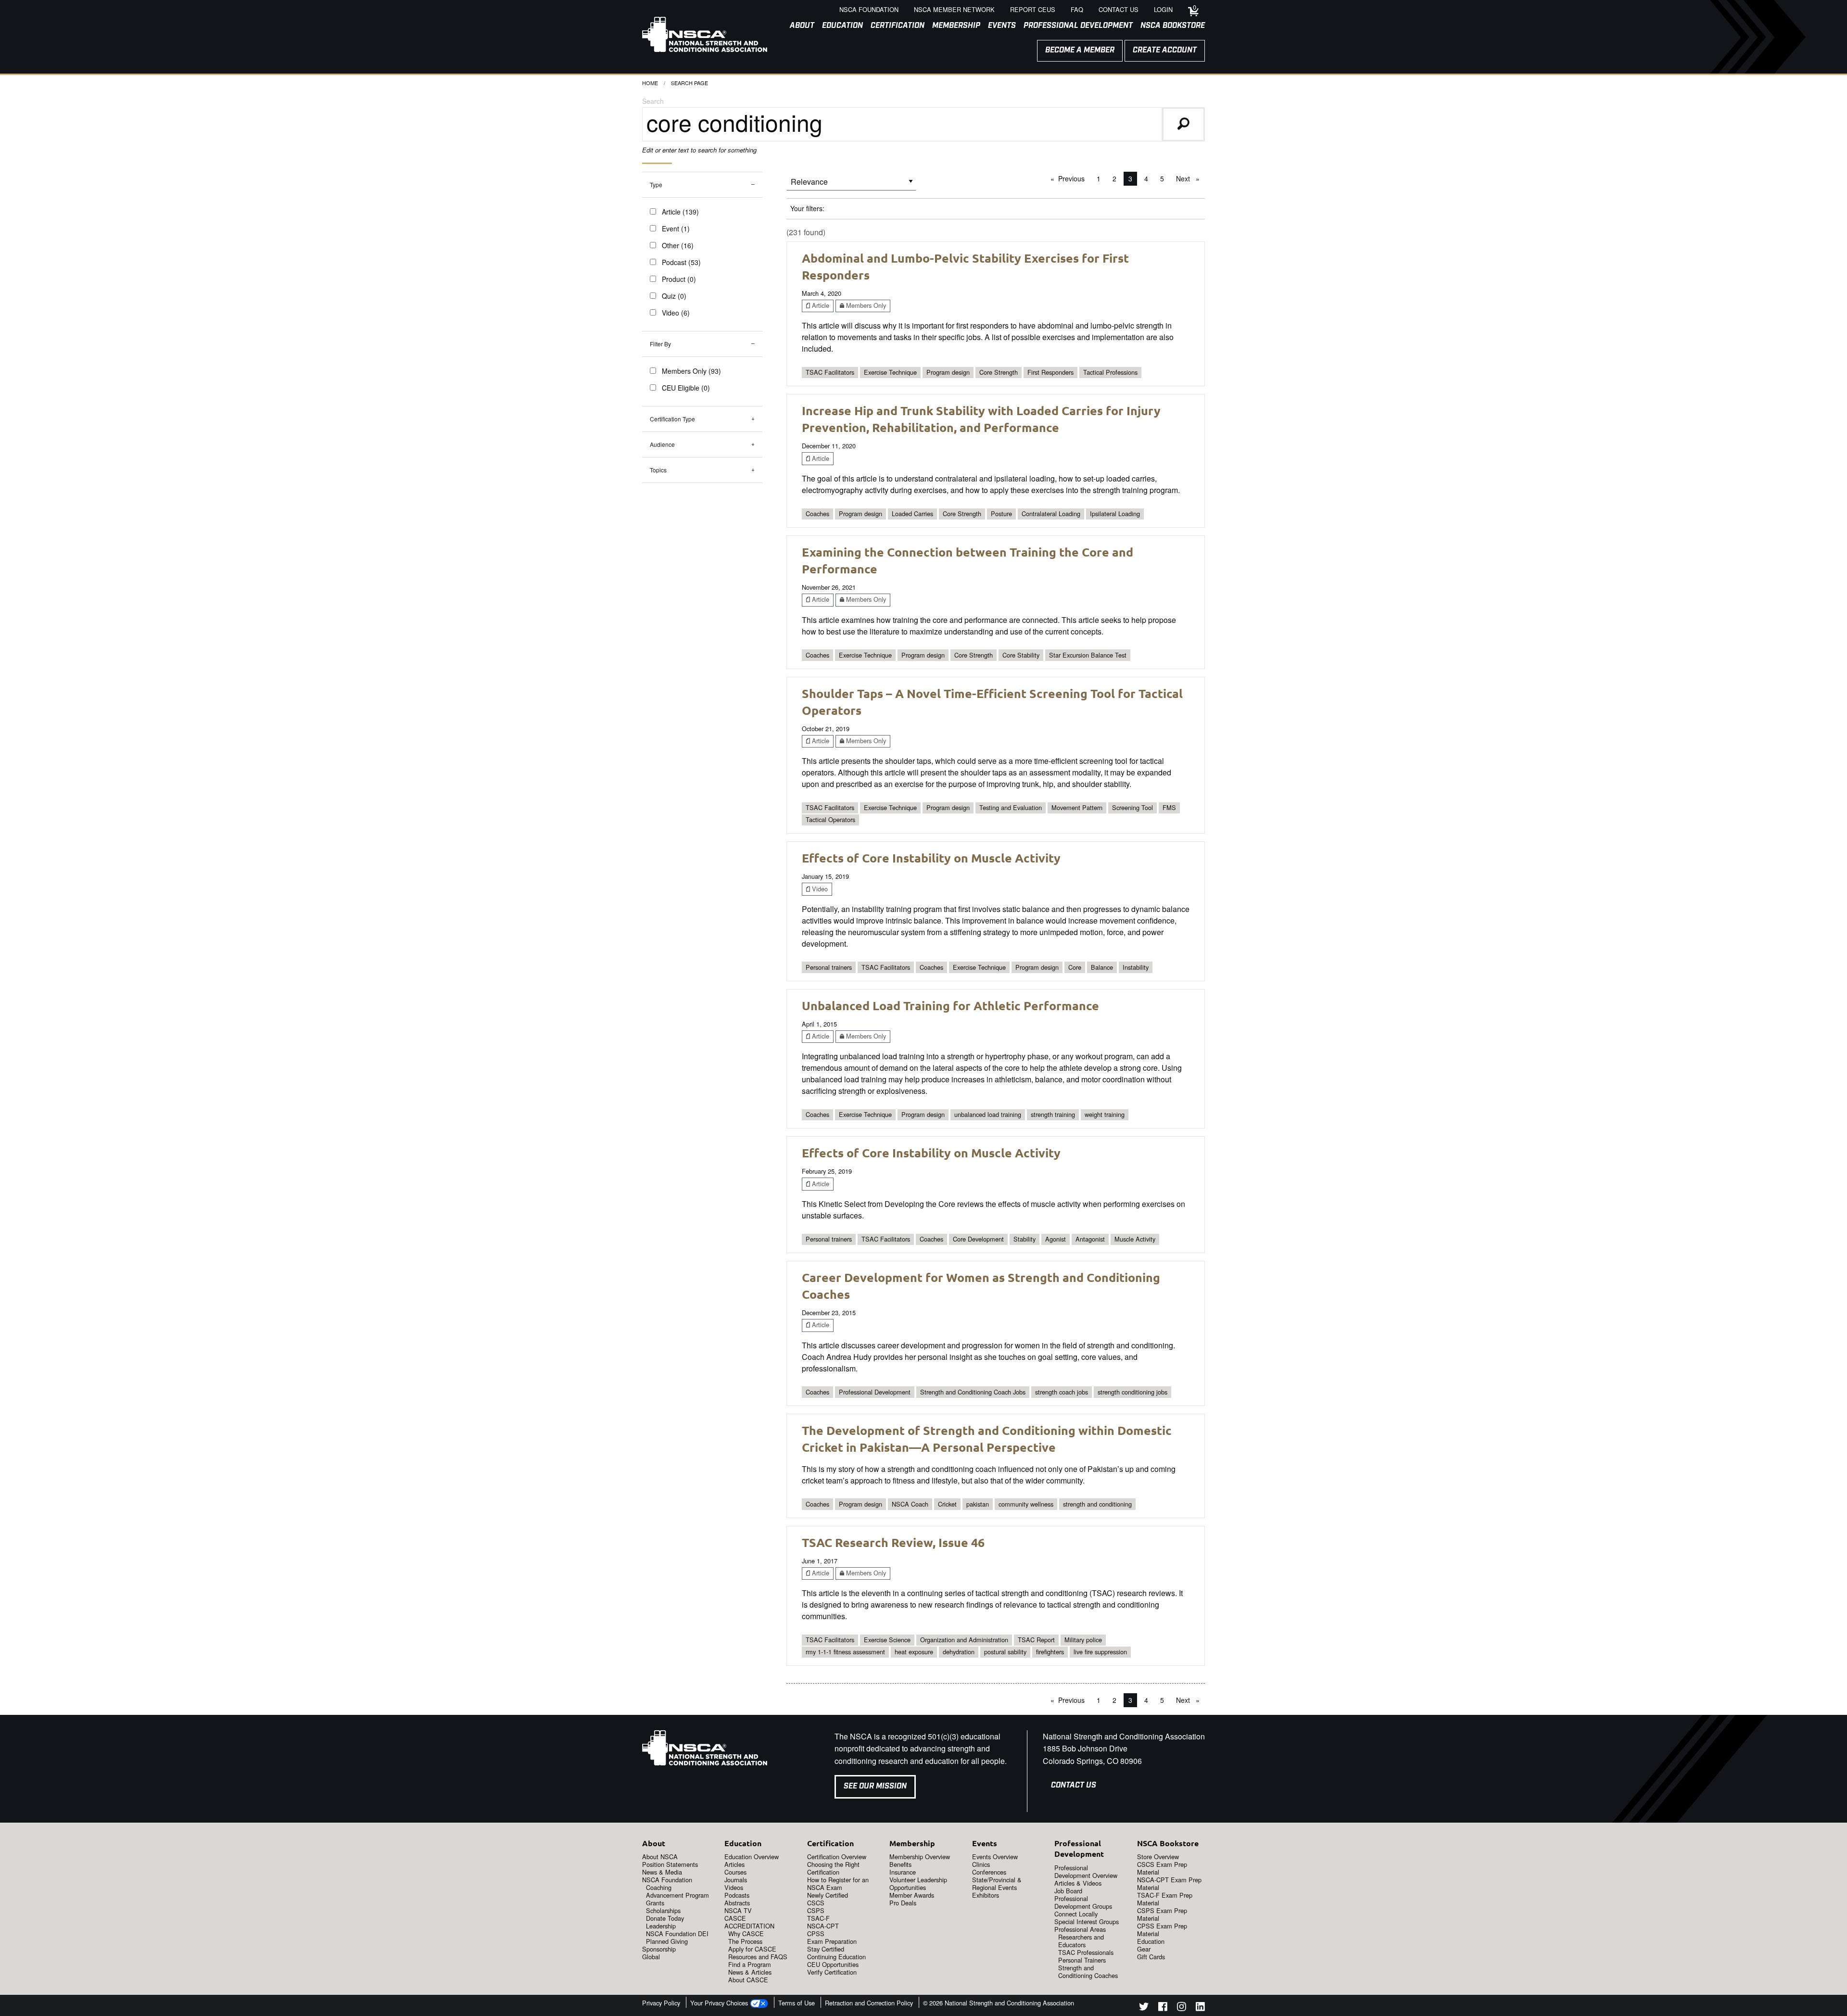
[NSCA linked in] (1200, 2008)
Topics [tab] (658, 470)
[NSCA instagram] (1182, 2008)
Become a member (1080, 50)
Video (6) (676, 313)
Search (653, 101)
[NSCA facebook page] (1163, 2008)
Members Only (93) (691, 371)
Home (650, 83)
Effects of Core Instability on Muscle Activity (931, 858)
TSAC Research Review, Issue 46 (893, 1542)
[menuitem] (798, 26)
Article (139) (680, 212)
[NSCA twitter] (1144, 2008)
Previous (1074, 178)
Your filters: (807, 208)
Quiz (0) (674, 296)
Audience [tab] (662, 444)
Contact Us (1074, 1785)
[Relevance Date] (851, 185)
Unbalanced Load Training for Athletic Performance (950, 1005)
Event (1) (676, 228)
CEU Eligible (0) (686, 388)
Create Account (1165, 50)
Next (1190, 178)
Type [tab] (656, 184)
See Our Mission (875, 1786)
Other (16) (678, 245)
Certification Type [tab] (672, 419)
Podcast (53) (681, 262)
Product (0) (679, 279)
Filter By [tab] (660, 344)
